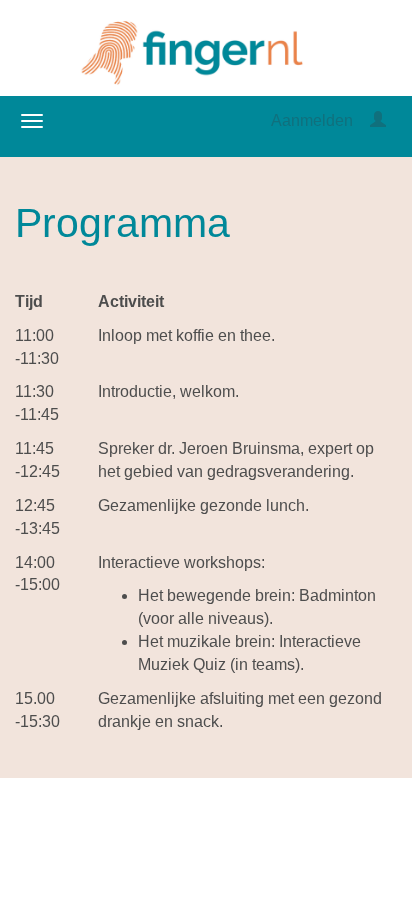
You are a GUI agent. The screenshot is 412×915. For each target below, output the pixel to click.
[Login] (378, 120)
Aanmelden (312, 120)
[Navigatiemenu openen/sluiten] (32, 121)
